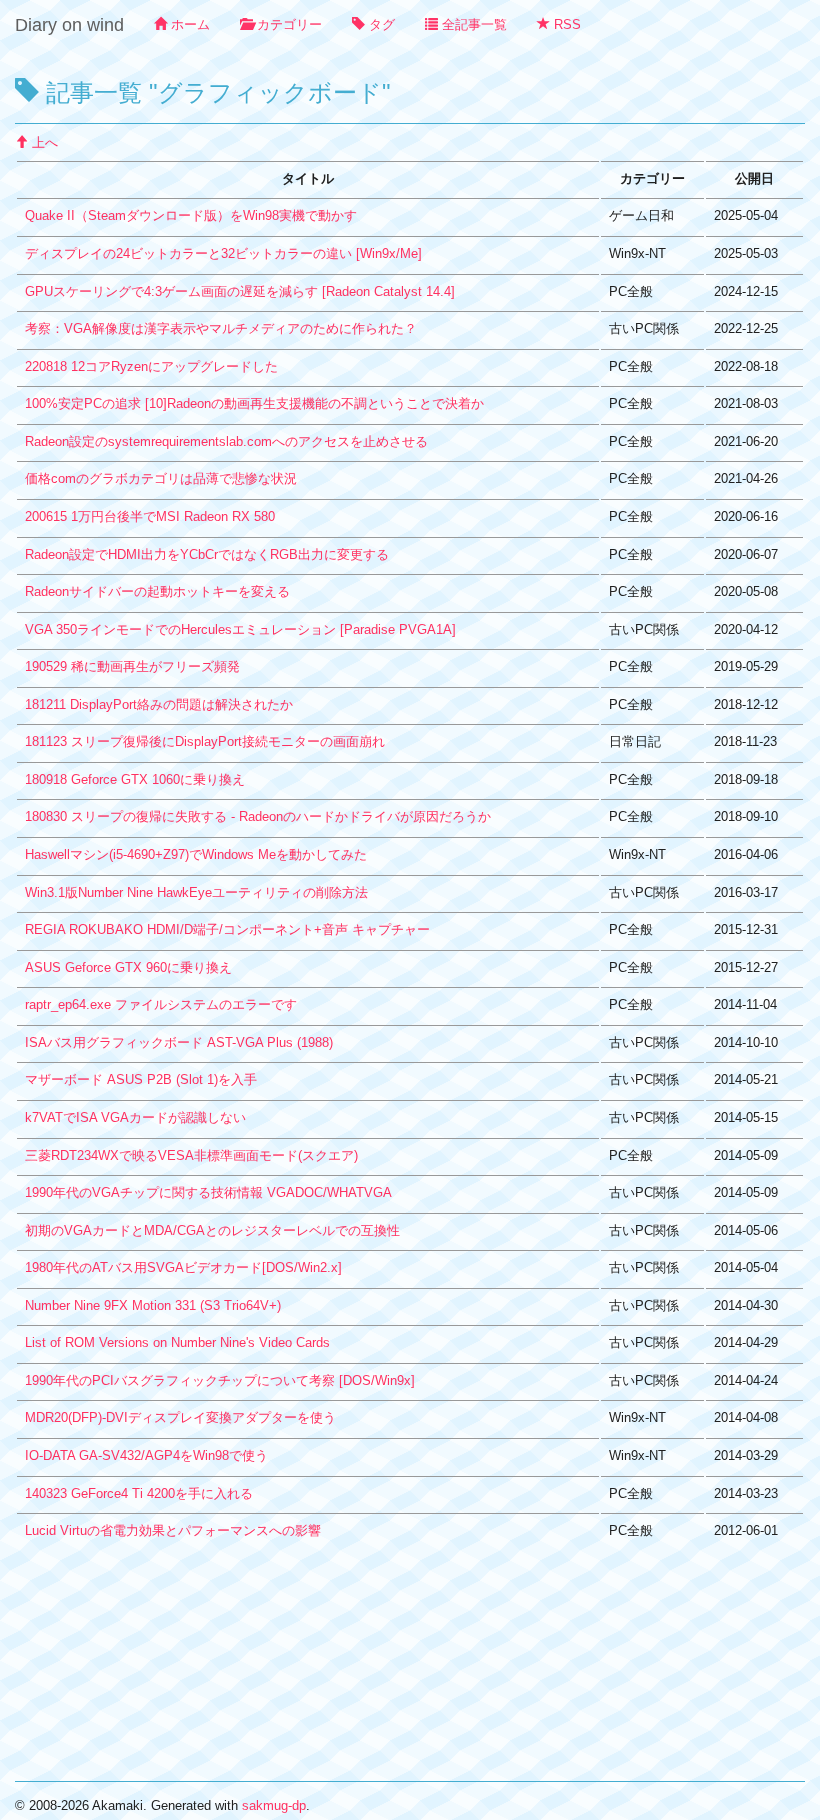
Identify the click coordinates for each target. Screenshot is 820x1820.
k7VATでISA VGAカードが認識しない (135, 1117)
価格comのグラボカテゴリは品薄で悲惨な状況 (161, 478)
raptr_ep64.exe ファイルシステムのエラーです (161, 1004)
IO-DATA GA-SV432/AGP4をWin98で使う (146, 1455)
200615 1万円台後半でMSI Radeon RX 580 (150, 516)
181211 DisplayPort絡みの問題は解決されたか (159, 704)
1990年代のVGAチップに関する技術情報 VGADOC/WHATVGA (208, 1192)
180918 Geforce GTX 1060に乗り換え (135, 779)
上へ (43, 142)
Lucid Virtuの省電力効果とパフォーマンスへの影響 (173, 1530)
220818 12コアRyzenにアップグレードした (151, 366)
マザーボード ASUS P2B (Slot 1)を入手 (141, 1079)
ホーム (188, 24)
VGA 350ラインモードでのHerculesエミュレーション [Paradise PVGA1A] (240, 629)
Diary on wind (69, 25)
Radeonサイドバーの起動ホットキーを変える (157, 591)
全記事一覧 (472, 24)
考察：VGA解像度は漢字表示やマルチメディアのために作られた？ (221, 328)
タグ (380, 24)
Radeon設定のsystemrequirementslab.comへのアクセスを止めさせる (226, 441)
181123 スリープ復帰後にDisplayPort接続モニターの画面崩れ (205, 741)
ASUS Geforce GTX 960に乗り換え (128, 967)
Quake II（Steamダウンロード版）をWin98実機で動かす (191, 215)
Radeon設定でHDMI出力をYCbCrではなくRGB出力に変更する (207, 554)
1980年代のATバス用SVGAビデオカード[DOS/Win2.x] (183, 1267)
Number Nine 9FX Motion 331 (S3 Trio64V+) (153, 1305)
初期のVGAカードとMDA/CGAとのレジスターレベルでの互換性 (212, 1230)
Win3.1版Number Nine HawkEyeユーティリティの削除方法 (196, 892)
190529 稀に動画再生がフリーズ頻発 (132, 666)
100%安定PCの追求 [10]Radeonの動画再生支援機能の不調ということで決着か (254, 403)
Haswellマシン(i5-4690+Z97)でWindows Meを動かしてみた (196, 854)
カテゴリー (287, 24)
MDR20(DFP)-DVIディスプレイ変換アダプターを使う (180, 1417)
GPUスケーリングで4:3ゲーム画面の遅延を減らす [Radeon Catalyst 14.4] (240, 291)
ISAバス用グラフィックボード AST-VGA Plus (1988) (179, 1042)
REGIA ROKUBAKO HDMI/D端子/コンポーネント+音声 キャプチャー (227, 929)
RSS (565, 24)
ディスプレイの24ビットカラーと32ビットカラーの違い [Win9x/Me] (223, 253)
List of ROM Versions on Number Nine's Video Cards (177, 1342)
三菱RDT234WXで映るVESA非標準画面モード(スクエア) (191, 1155)
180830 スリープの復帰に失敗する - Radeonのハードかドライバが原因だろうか (258, 816)
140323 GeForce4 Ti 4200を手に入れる (139, 1493)
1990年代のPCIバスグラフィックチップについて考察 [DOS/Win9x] (220, 1380)
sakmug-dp (274, 1805)
